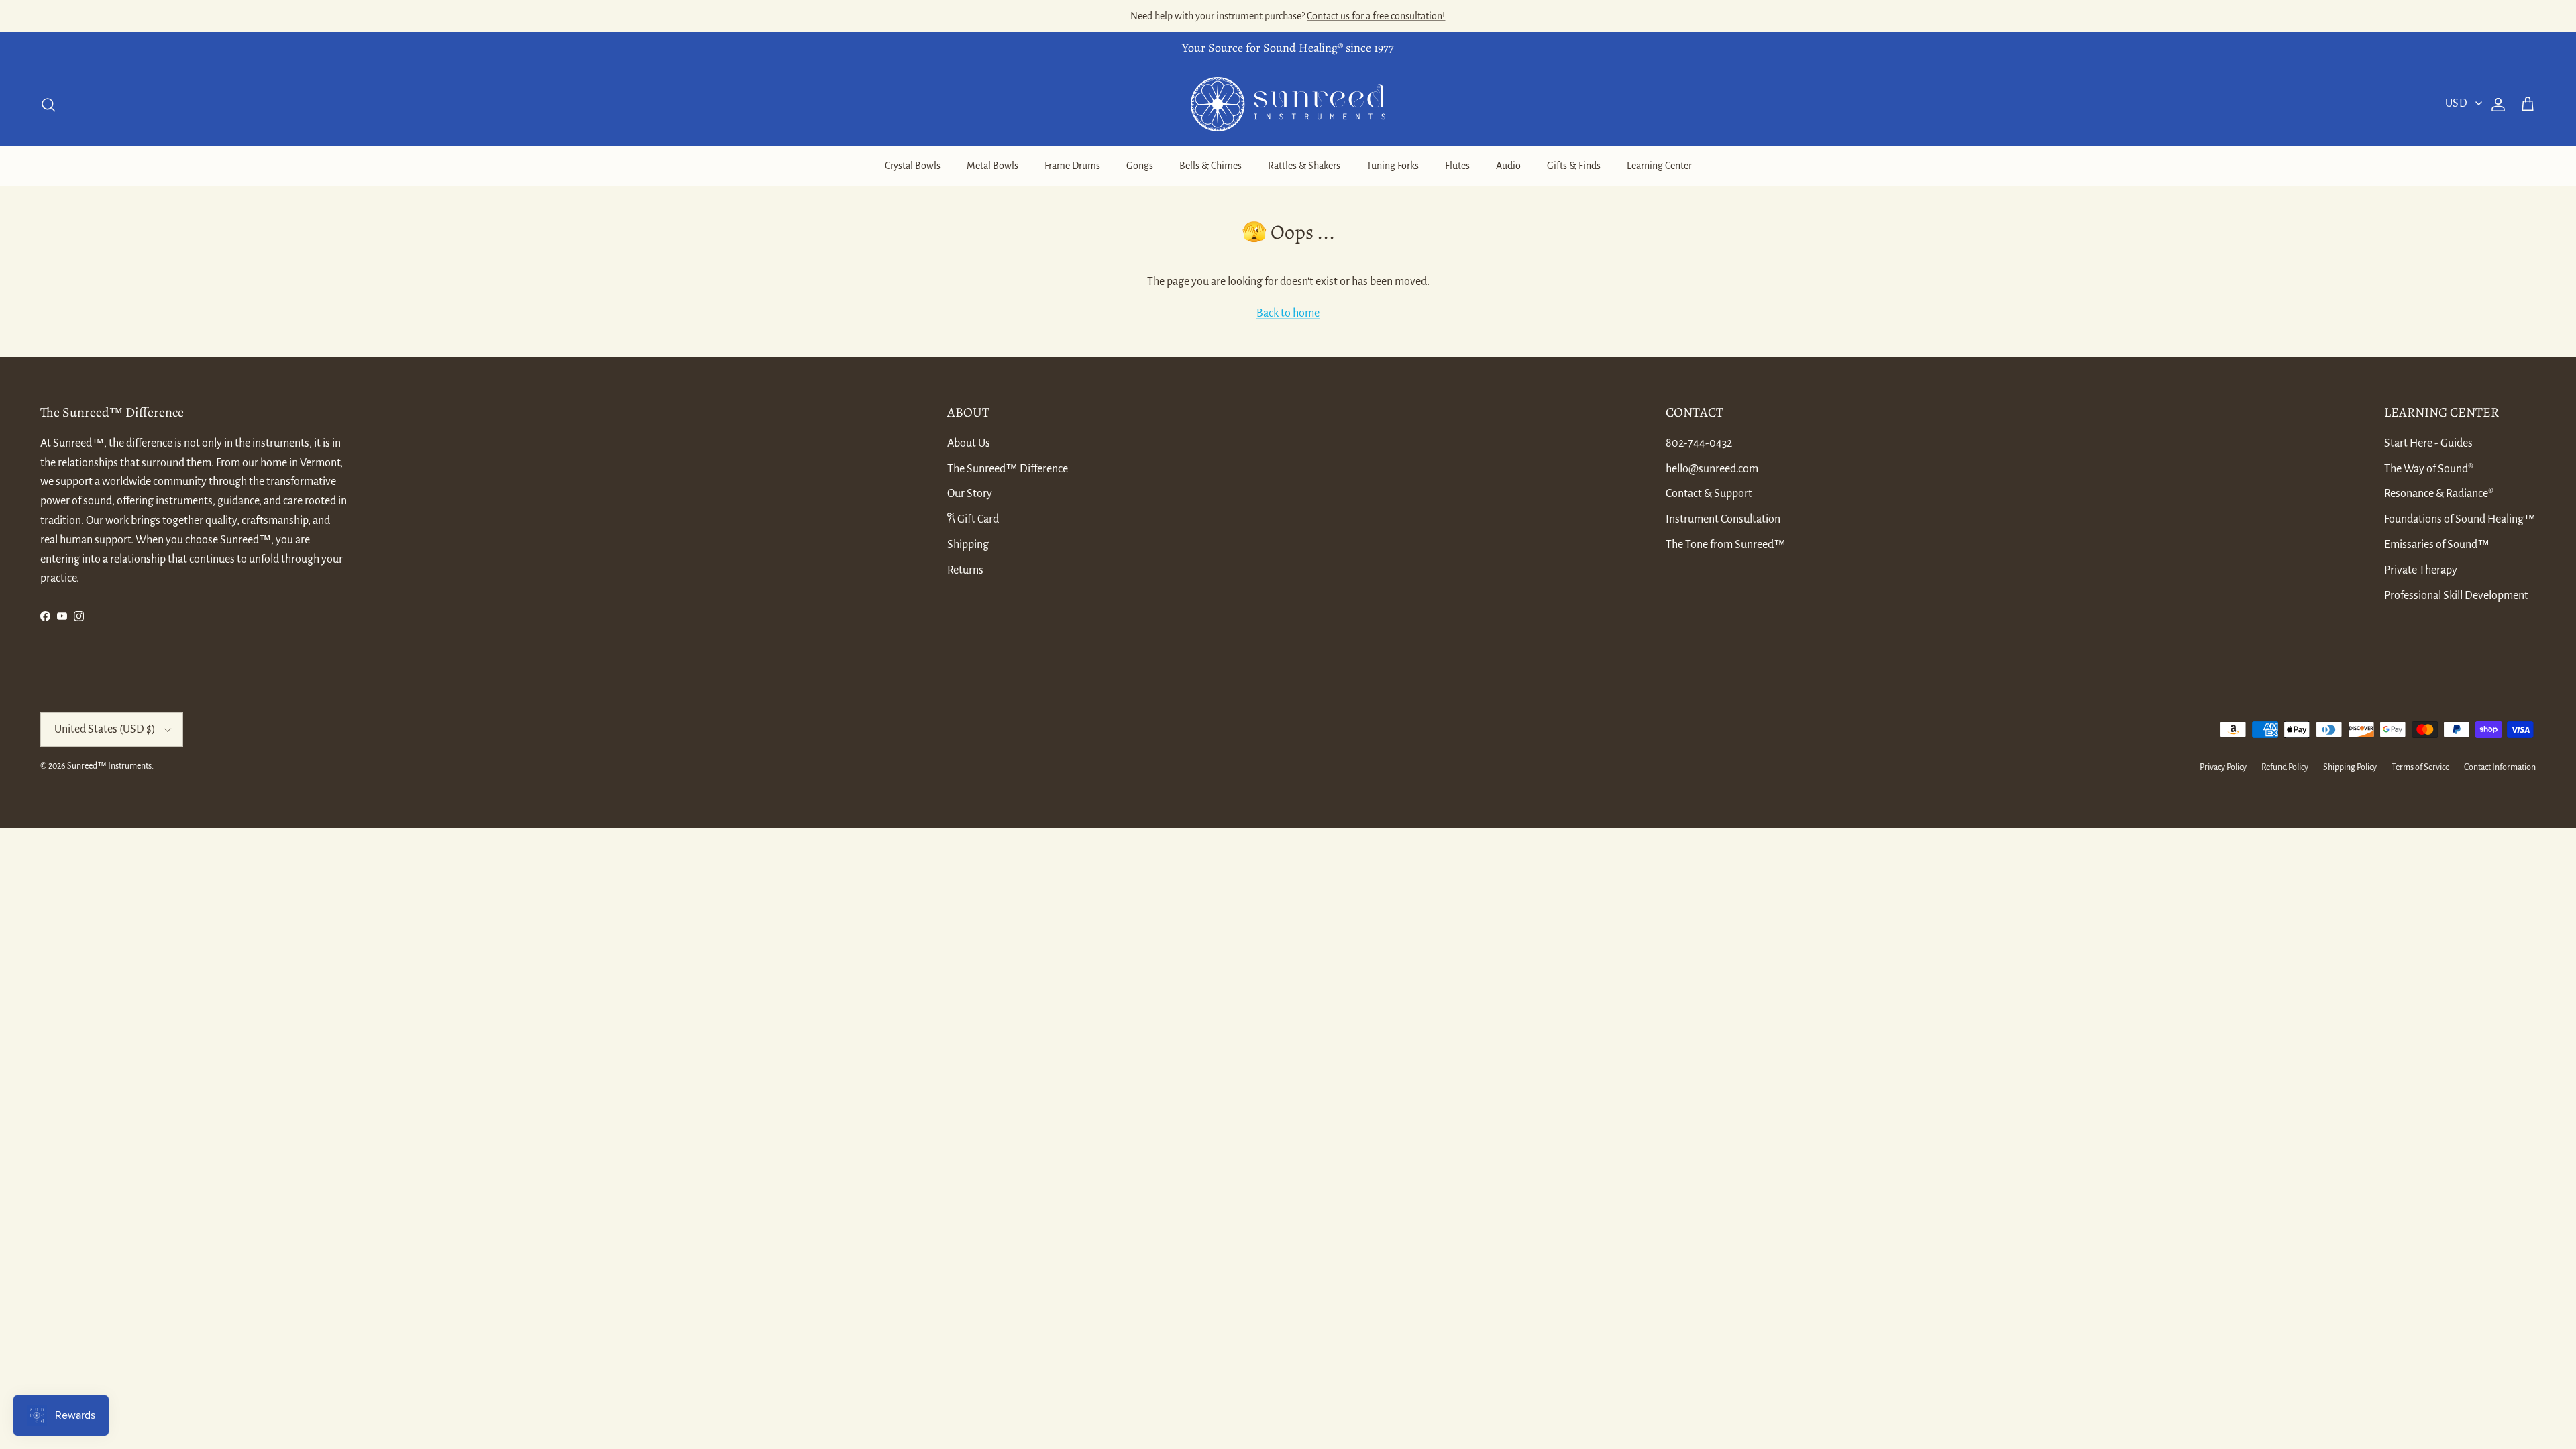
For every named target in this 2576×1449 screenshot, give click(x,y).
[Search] (48, 105)
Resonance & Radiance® (2439, 494)
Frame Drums (1072, 166)
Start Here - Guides (2428, 443)
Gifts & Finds (1574, 166)
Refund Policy (2285, 767)
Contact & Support (1709, 494)
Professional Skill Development (2456, 596)
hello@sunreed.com (1712, 469)
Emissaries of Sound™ (2437, 545)
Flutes (1457, 166)
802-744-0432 (1699, 443)
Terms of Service (2420, 767)
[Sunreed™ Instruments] (1288, 104)
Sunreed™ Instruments (109, 766)
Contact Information (2500, 767)
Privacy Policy (2223, 767)
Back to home (1288, 313)
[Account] (2495, 105)
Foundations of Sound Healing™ (2460, 519)
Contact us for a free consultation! (1376, 16)
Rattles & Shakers (1304, 166)
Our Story (970, 494)
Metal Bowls (992, 166)
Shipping (968, 545)
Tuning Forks (1393, 166)
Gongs (1140, 166)
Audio (1508, 166)
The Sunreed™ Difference (1008, 469)
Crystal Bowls (913, 166)
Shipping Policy (2350, 767)
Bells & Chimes (1211, 166)
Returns (965, 570)
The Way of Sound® (2429, 469)
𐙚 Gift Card (973, 519)
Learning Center (1659, 166)
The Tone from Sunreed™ (1726, 545)
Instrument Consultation (1723, 519)
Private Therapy (2421, 570)
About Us (969, 443)
